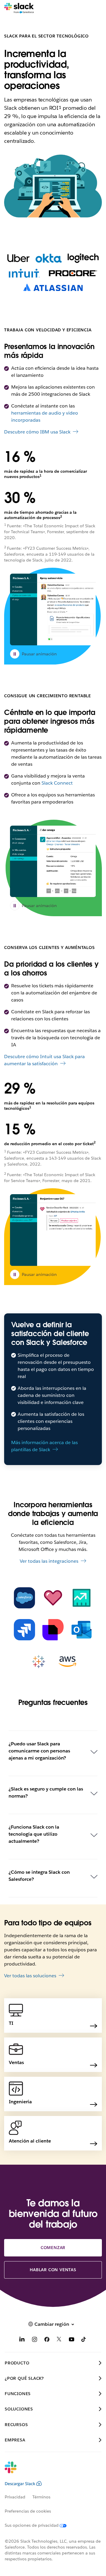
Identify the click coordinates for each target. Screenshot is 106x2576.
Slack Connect (57, 783)
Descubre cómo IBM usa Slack (37, 432)
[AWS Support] (67, 1662)
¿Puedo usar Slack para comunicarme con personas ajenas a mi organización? (39, 1751)
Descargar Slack (20, 2484)
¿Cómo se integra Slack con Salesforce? (39, 1876)
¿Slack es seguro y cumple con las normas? (46, 1792)
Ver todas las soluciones (30, 1976)
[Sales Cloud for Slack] (82, 1598)
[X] (59, 2340)
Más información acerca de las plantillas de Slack (44, 1446)
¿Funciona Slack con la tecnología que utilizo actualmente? (34, 1834)
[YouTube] (72, 2340)
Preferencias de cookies (28, 2511)
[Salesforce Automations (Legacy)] (24, 1598)
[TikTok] (84, 2340)
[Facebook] (47, 2340)
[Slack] (19, 8)
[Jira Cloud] (24, 1630)
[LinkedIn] (22, 2340)
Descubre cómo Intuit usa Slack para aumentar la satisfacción (44, 1060)
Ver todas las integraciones (49, 1561)
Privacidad (15, 2497)
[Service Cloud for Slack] (53, 1598)
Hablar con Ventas (53, 2270)
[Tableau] (39, 1662)
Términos (41, 2497)
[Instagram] (34, 2340)
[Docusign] (53, 1630)
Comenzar (53, 2248)
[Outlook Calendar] (82, 1630)
